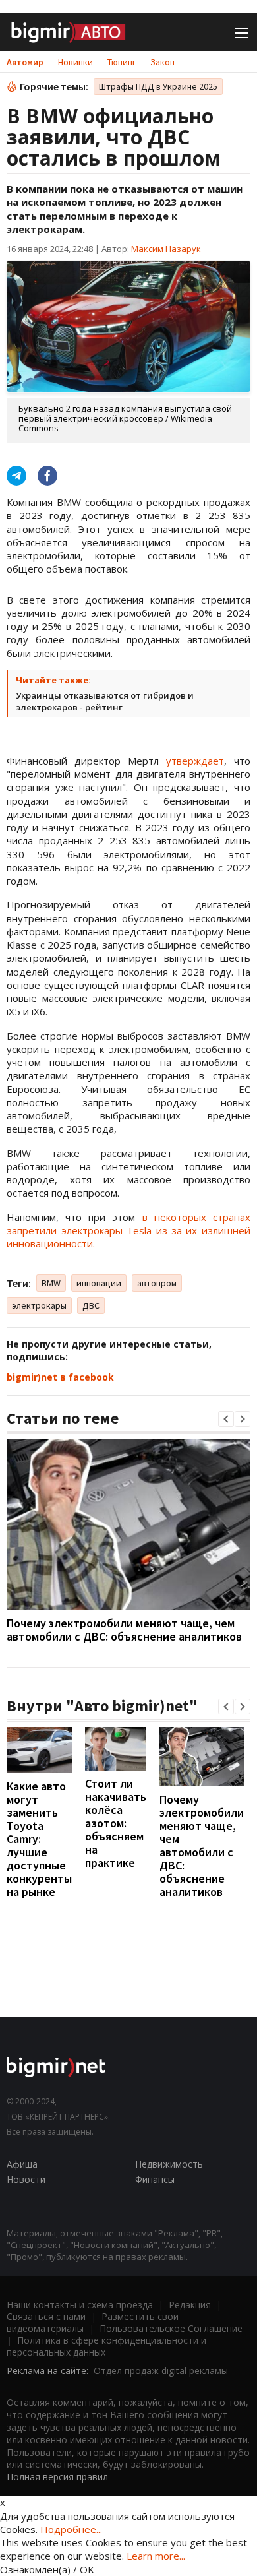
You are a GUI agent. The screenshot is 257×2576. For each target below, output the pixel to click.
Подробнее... (71, 2529)
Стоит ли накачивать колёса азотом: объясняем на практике (116, 1823)
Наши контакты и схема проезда (80, 2305)
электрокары (39, 1305)
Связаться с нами (46, 2316)
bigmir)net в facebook (60, 1377)
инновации (99, 1283)
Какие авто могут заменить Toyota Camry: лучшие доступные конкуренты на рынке (39, 1839)
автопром (157, 1283)
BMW (51, 1283)
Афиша (22, 2164)
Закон (162, 62)
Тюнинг (122, 62)
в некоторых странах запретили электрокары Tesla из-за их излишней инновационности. (128, 1231)
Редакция (190, 2305)
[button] (226, 1419)
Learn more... (156, 2556)
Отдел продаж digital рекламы (161, 2371)
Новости (26, 2179)
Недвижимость (169, 2164)
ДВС (91, 1305)
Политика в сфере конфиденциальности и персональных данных (106, 2346)
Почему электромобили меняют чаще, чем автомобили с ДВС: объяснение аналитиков (124, 1630)
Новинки (75, 62)
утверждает (195, 761)
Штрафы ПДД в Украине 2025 (158, 86)
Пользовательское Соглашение (171, 2328)
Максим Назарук (166, 249)
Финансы (155, 2179)
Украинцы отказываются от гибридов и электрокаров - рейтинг (105, 701)
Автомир (25, 62)
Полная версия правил (57, 2477)
